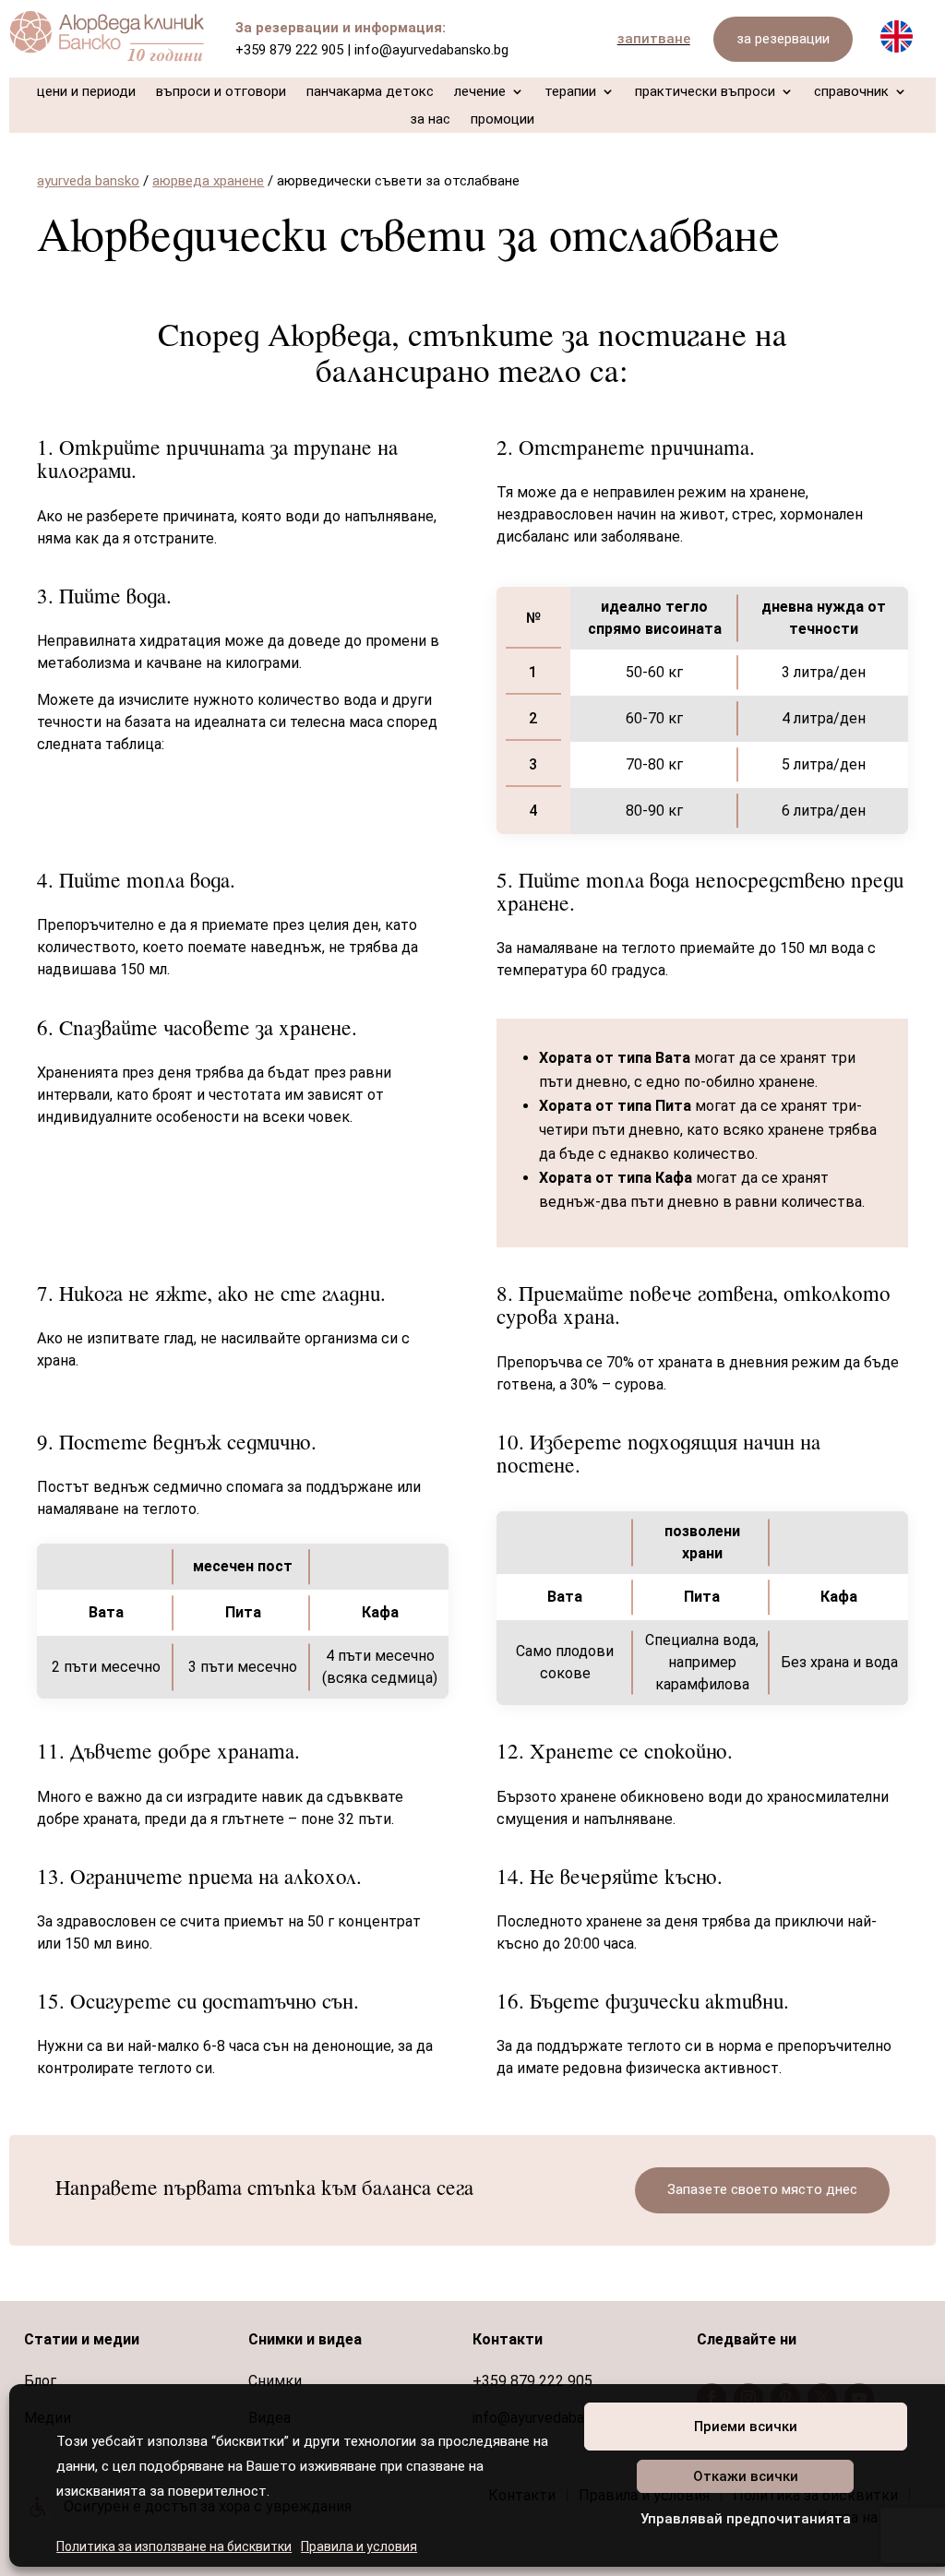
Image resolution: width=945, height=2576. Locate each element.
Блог (40, 2381)
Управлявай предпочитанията (746, 2519)
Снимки (275, 2381)
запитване (654, 39)
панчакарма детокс (370, 92)
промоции (502, 120)
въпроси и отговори (221, 92)
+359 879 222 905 (289, 50)
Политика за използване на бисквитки (174, 2546)
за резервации (783, 39)
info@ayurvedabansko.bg (431, 50)
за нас (430, 120)
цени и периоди (86, 92)
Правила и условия (359, 2546)
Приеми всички (746, 2427)
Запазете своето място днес (762, 2189)
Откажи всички (746, 2476)
